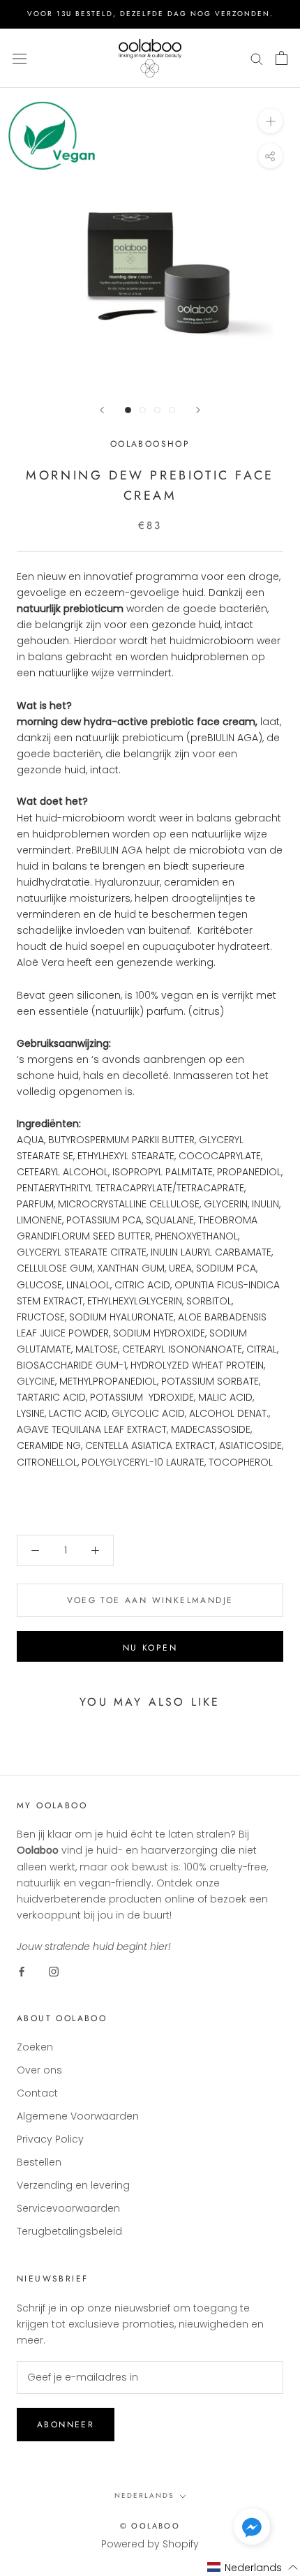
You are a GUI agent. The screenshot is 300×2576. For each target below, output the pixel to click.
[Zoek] (257, 58)
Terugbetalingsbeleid (69, 2231)
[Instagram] (54, 1971)
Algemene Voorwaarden (78, 2116)
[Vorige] (102, 410)
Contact (37, 2093)
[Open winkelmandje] (282, 58)
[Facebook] (22, 1971)
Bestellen (39, 2162)
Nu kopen (150, 1648)
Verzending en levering (73, 2185)
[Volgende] (198, 410)
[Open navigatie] (20, 58)
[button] (252, 2529)
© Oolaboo (150, 2526)
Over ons (39, 2070)
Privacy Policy (50, 2139)
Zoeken (35, 2047)
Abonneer (66, 2425)
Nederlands (144, 2495)
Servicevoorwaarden (68, 2208)
